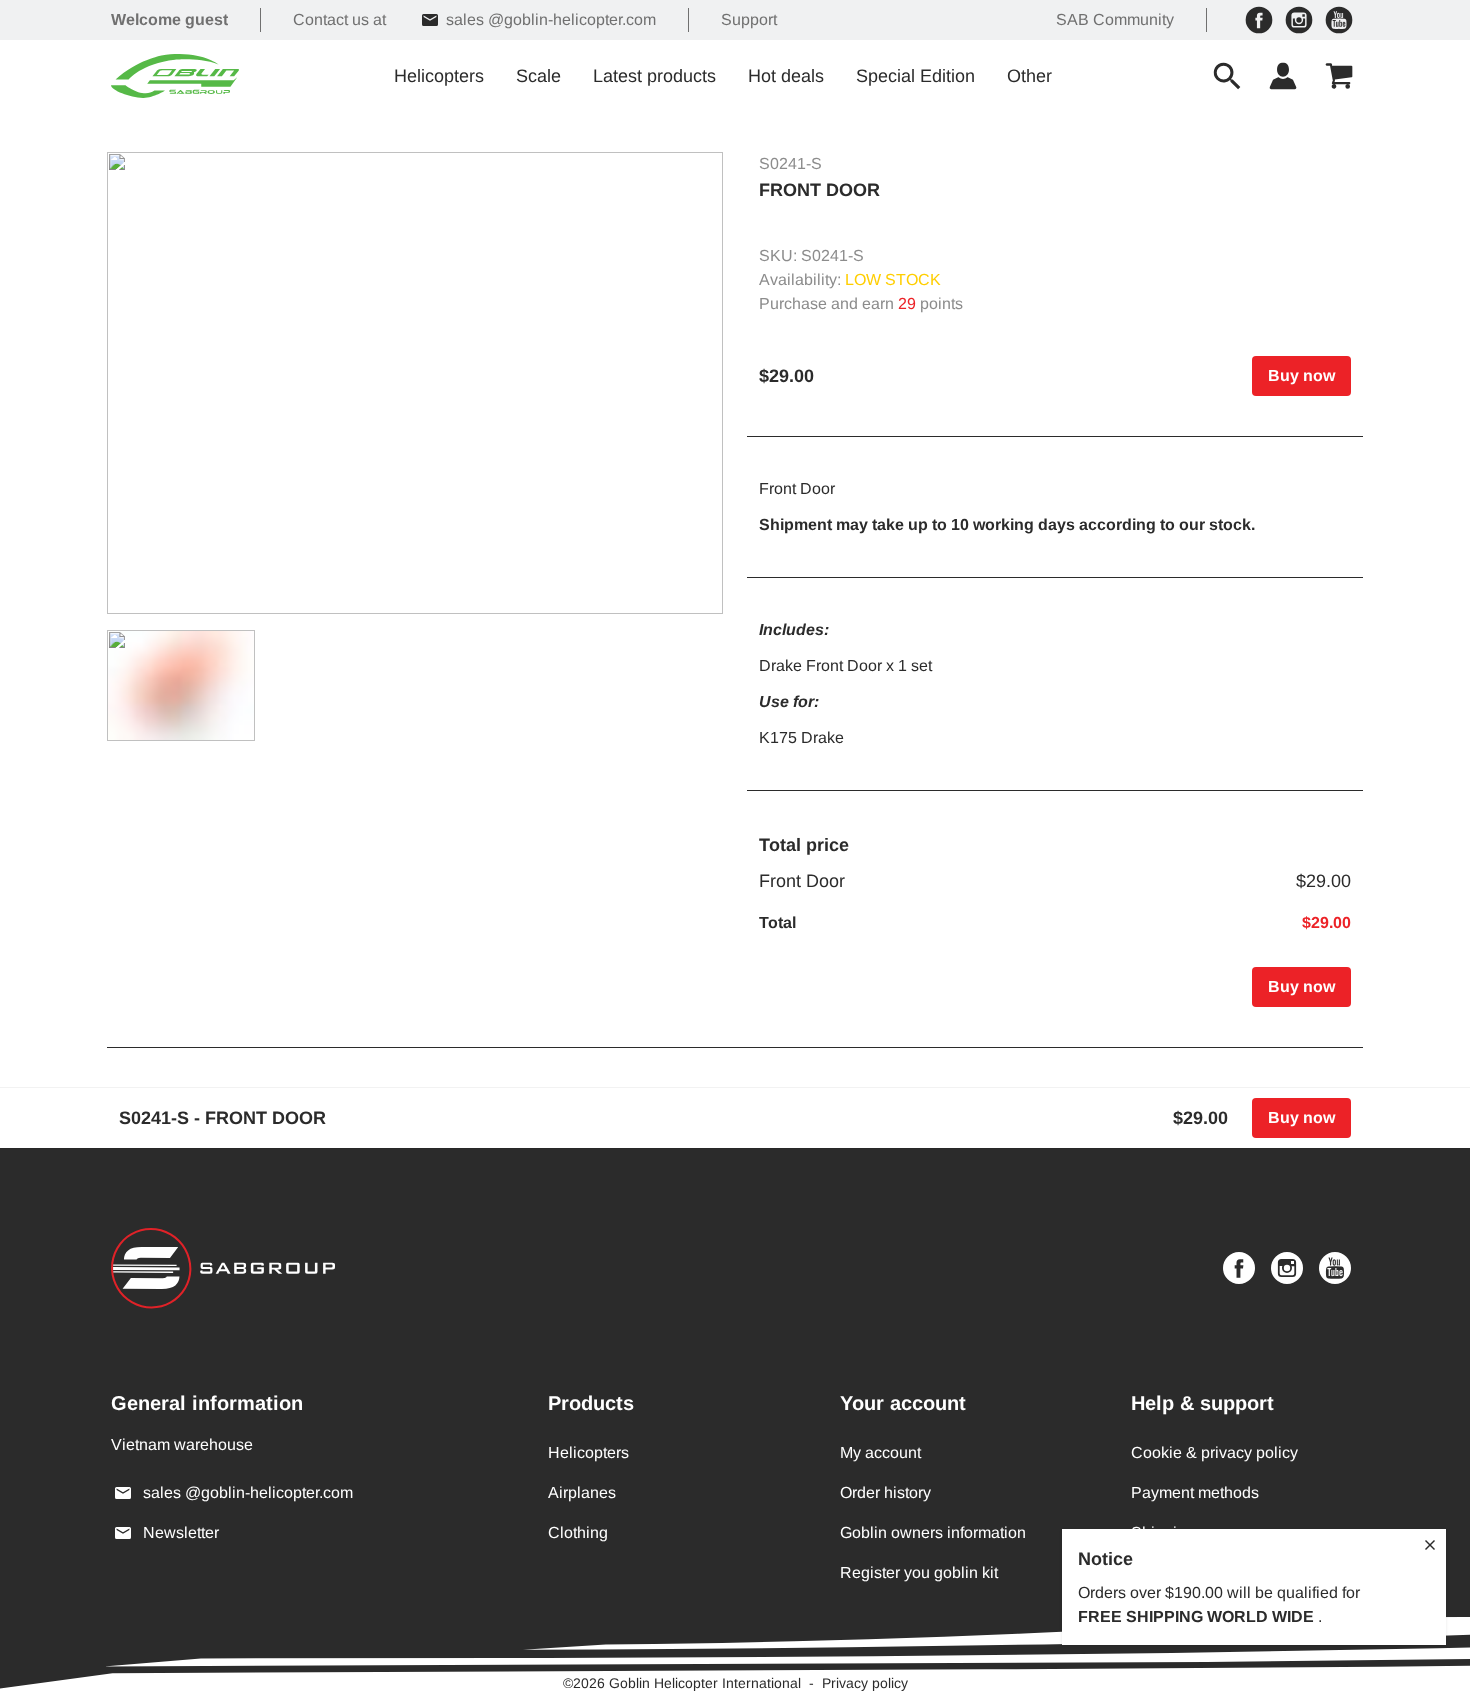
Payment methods (1195, 1492)
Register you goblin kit (919, 1572)
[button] (415, 383)
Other (1029, 76)
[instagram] (1299, 20)
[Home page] (175, 76)
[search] (1227, 76)
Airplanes (582, 1492)
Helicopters (439, 76)
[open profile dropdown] (1283, 76)
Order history (885, 1492)
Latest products (654, 76)
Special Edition (915, 76)
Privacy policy (865, 1683)
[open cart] (1339, 76)
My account (880, 1452)
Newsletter (181, 1532)
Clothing (578, 1532)
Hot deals (786, 76)
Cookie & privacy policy (1214, 1452)
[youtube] (1339, 20)
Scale (538, 76)
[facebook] (1259, 20)
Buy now (1301, 375)
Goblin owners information (933, 1532)
